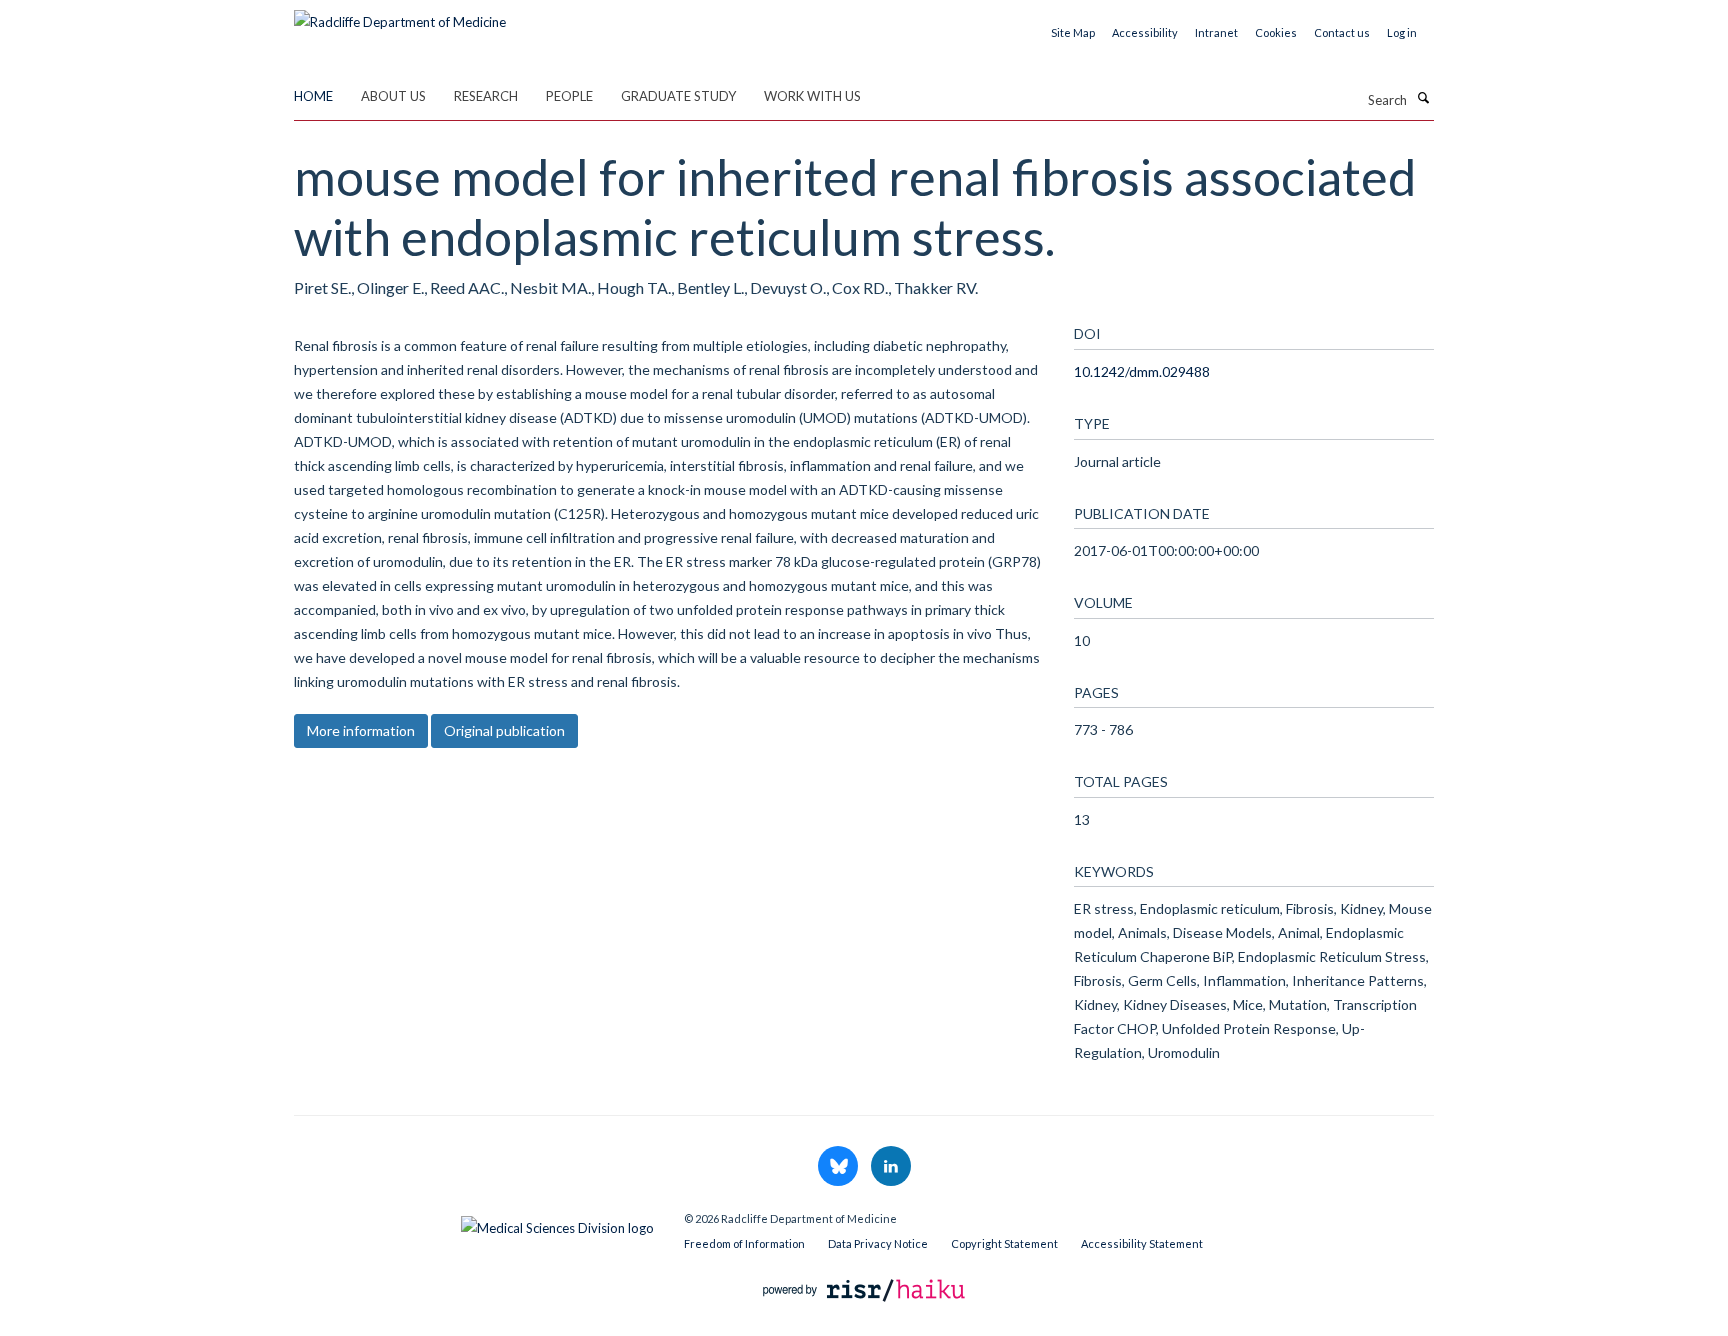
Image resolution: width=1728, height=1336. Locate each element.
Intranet (1216, 32)
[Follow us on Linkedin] (891, 1167)
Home (313, 96)
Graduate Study (678, 96)
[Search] (1423, 98)
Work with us (812, 96)
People (569, 96)
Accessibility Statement (1142, 1243)
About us (393, 96)
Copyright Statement (1004, 1243)
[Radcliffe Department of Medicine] (400, 15)
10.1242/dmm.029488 (1142, 371)
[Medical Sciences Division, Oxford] (474, 1223)
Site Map (1073, 32)
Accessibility (1145, 32)
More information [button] (361, 730)
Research (486, 96)
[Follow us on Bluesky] (839, 1167)
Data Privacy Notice (878, 1243)
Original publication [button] (504, 730)
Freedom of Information (744, 1243)
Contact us (1342, 32)
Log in (1402, 32)
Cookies (1276, 32)
